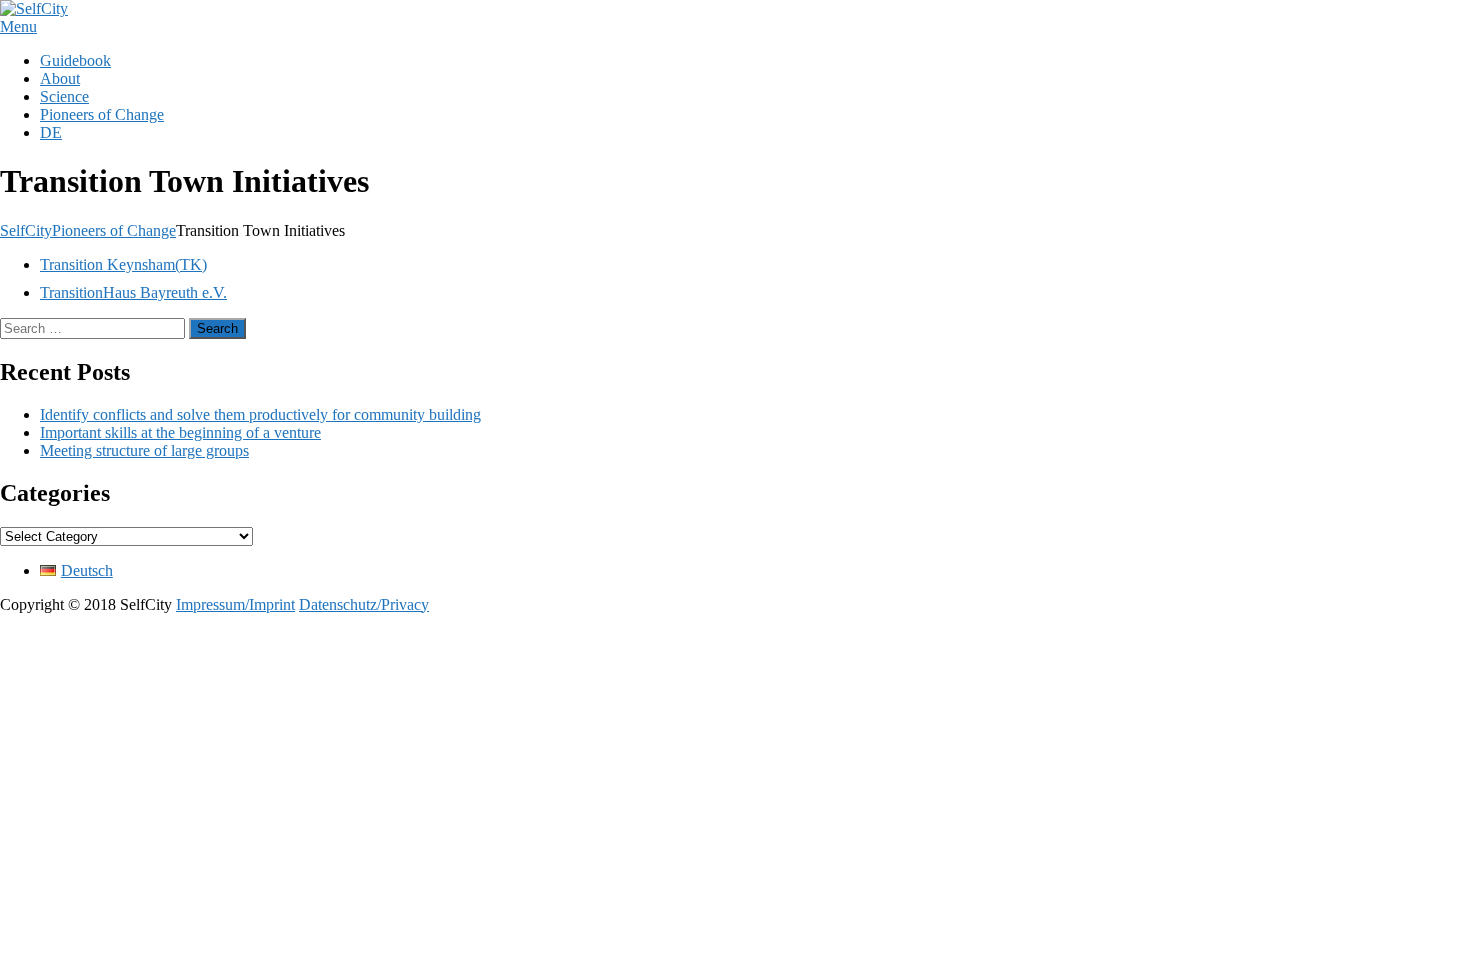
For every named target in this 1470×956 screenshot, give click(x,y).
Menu (18, 26)
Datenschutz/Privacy (364, 604)
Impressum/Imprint (235, 604)
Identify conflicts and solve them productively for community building (260, 414)
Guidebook (75, 60)
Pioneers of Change (102, 114)
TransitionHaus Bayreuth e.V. (133, 292)
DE (51, 132)
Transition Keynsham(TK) (123, 264)
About (60, 78)
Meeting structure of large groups (144, 450)
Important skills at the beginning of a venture (180, 432)
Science (64, 96)
